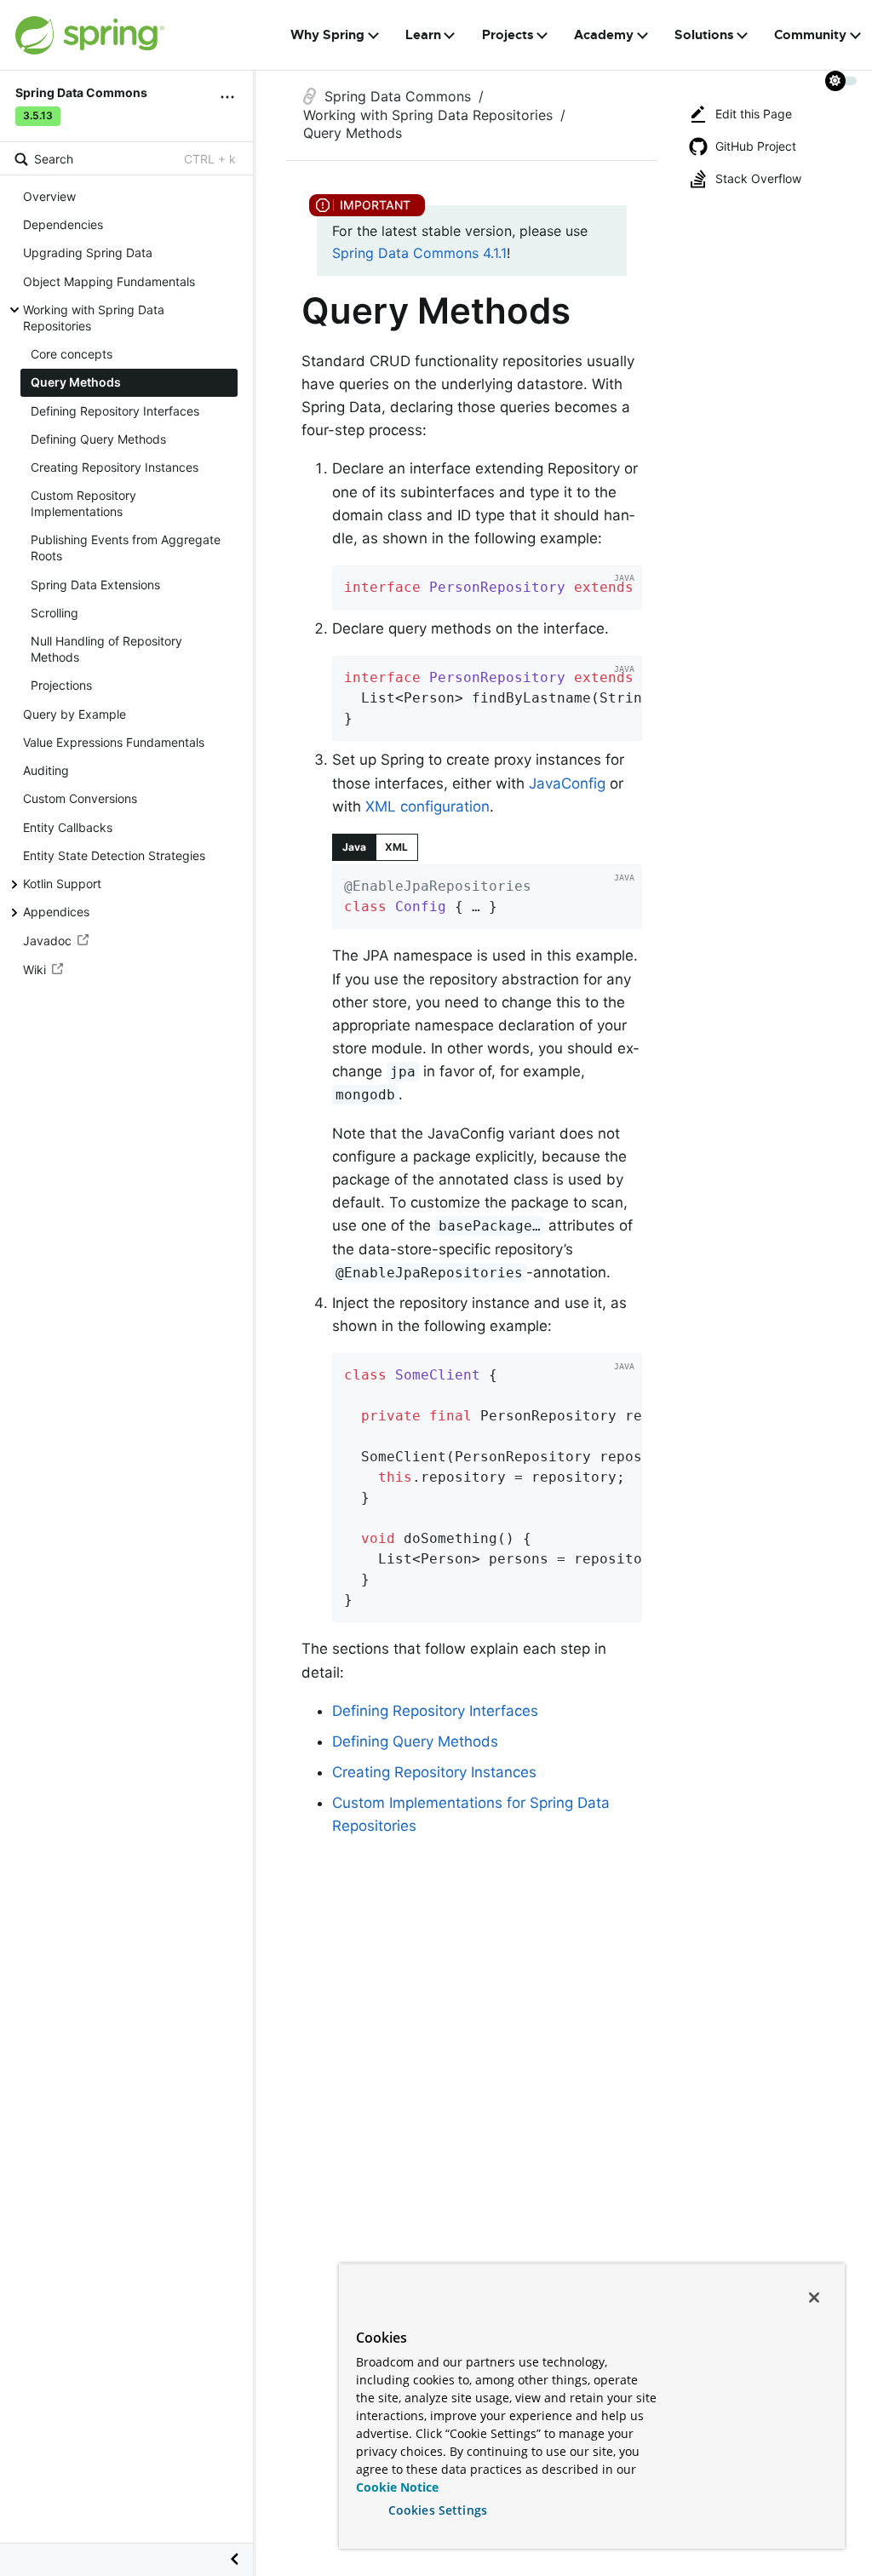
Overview (49, 196)
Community (810, 35)
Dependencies (63, 224)
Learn (423, 35)
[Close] (814, 2298)
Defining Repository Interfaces (115, 411)
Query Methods (76, 382)
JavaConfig (567, 783)
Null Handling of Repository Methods (106, 649)
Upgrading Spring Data (88, 252)
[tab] (354, 847)
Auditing (46, 770)
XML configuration (427, 806)
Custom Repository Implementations (83, 503)
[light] (841, 81)
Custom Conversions (80, 798)
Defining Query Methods (98, 439)
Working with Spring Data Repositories (94, 318)
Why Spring (327, 35)
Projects (508, 35)
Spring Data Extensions (95, 585)
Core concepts (72, 354)
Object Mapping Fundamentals (109, 281)
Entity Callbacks (68, 827)
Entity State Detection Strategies (114, 855)
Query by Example (75, 714)
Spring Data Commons (398, 96)
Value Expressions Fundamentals (114, 742)
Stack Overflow (758, 178)
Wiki (34, 970)
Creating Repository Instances (115, 467)
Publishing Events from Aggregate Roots (126, 548)
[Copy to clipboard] (623, 591)
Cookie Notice (397, 2487)
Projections (61, 685)
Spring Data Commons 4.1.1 (419, 253)
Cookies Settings (438, 2510)
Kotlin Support (62, 884)
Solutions (704, 35)
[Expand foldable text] (603, 910)
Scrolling (54, 613)
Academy (604, 35)
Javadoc (47, 941)
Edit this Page (754, 114)
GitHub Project (756, 146)
